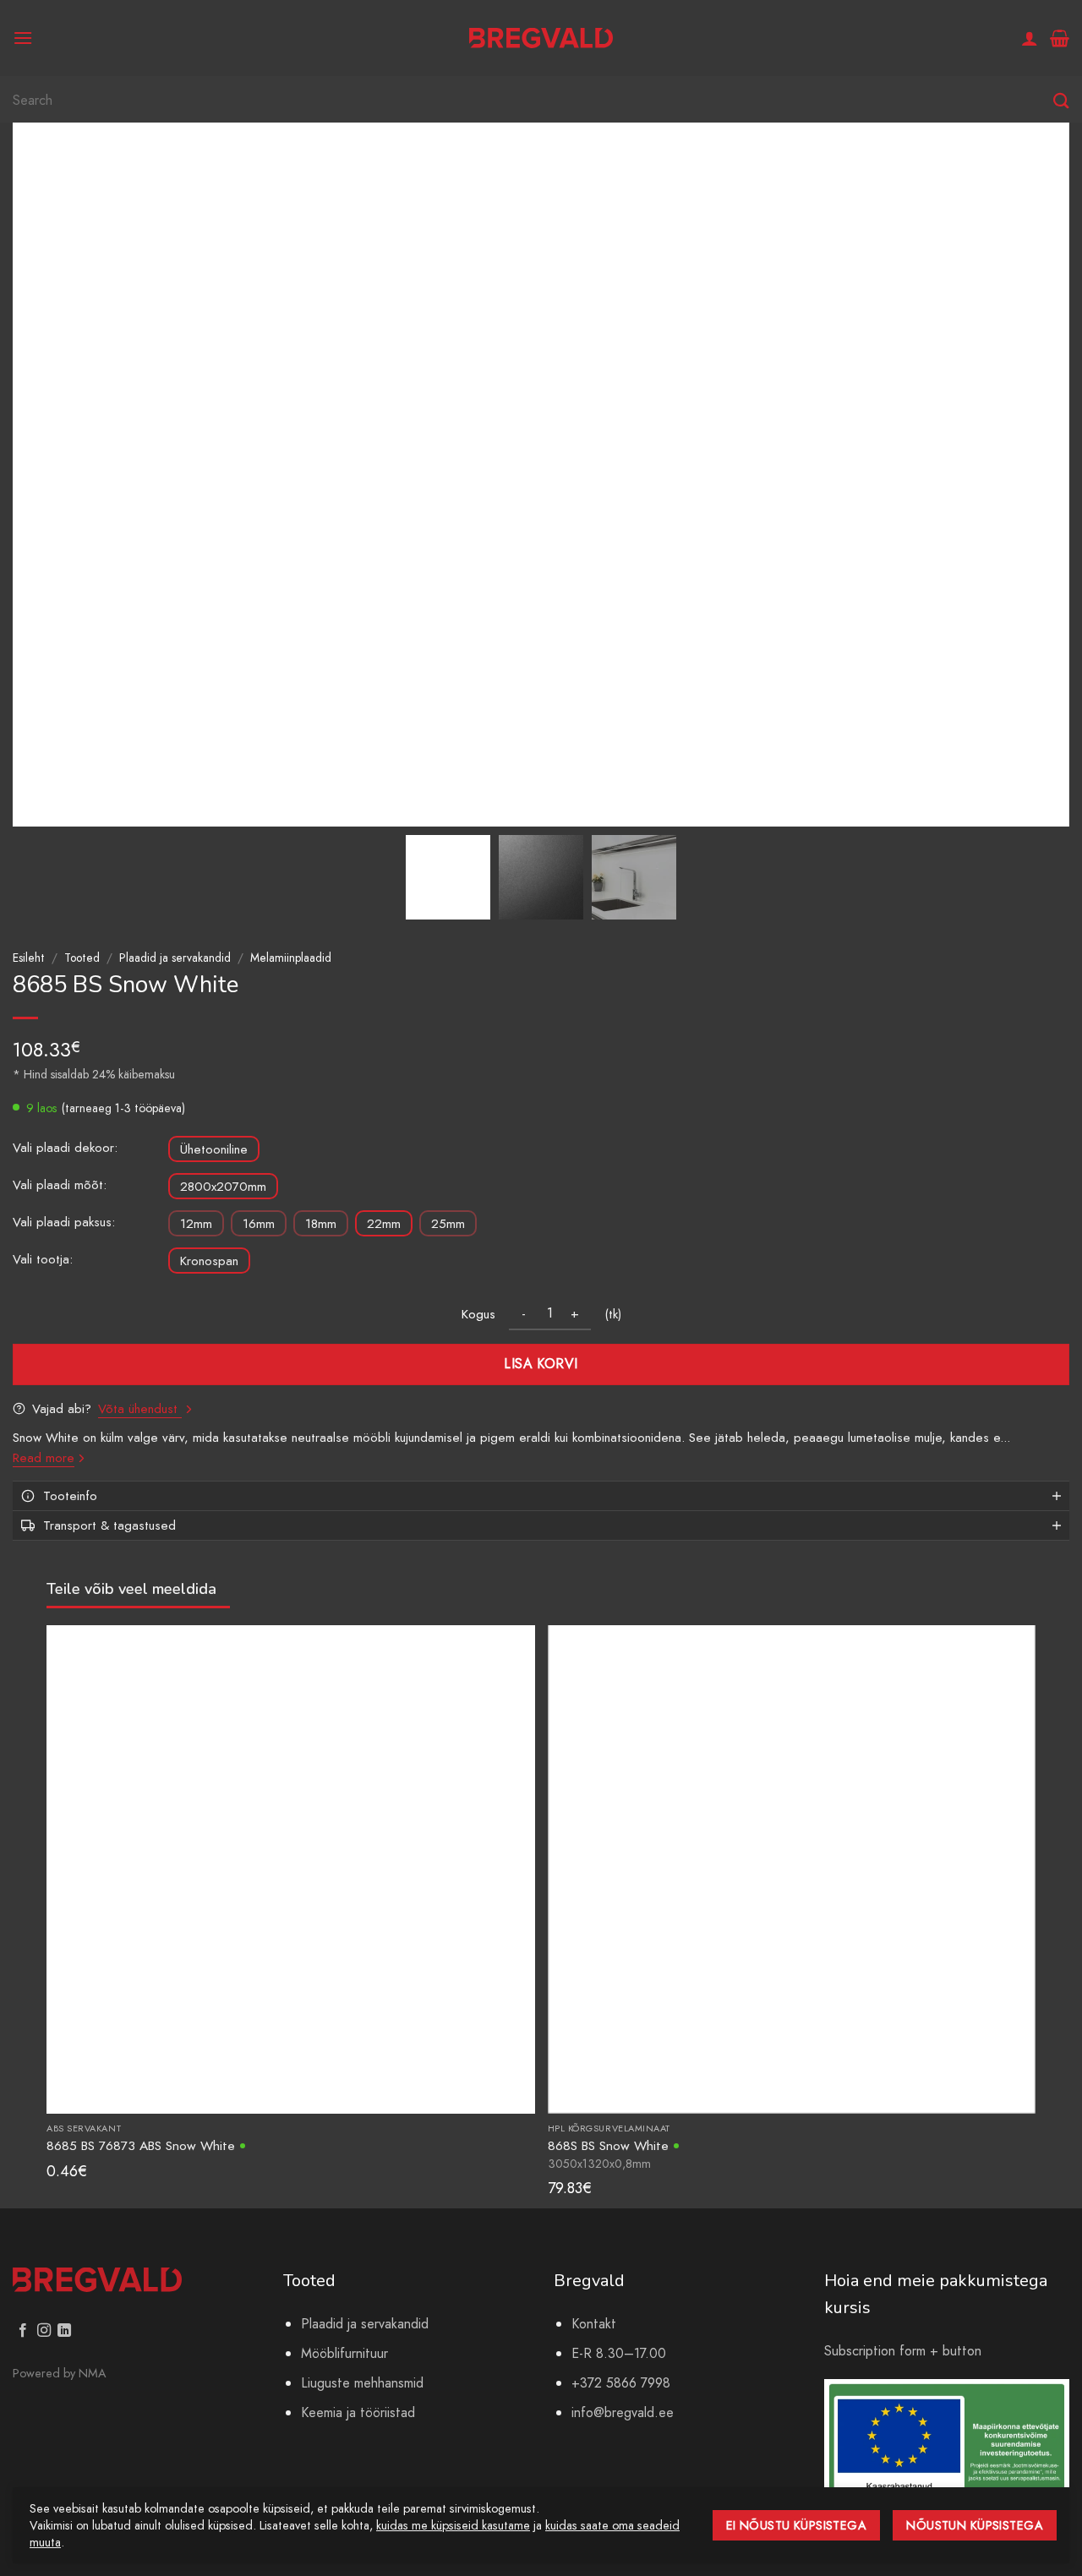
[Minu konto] (1030, 38)
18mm (321, 1224)
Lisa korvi (541, 1364)
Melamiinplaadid (291, 958)
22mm (384, 1224)
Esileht (29, 958)
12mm (196, 1224)
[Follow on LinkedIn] (64, 2331)
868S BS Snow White (608, 2145)
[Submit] (1061, 101)
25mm (448, 1224)
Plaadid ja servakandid (175, 958)
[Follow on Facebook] (23, 2331)
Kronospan (209, 1261)
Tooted (82, 958)
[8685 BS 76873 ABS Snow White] (291, 1868)
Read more (44, 1458)
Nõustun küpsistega (975, 2525)
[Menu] (23, 38)
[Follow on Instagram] (44, 2331)
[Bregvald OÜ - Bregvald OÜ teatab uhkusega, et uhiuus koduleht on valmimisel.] (541, 38)
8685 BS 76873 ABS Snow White (141, 2145)
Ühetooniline (214, 1149)
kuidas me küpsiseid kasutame (453, 2525)
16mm (259, 1224)
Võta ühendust (140, 1409)
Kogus (478, 1314)
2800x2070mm (223, 1187)
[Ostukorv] (1060, 38)
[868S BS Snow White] (792, 1868)
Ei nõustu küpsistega (797, 2525)
